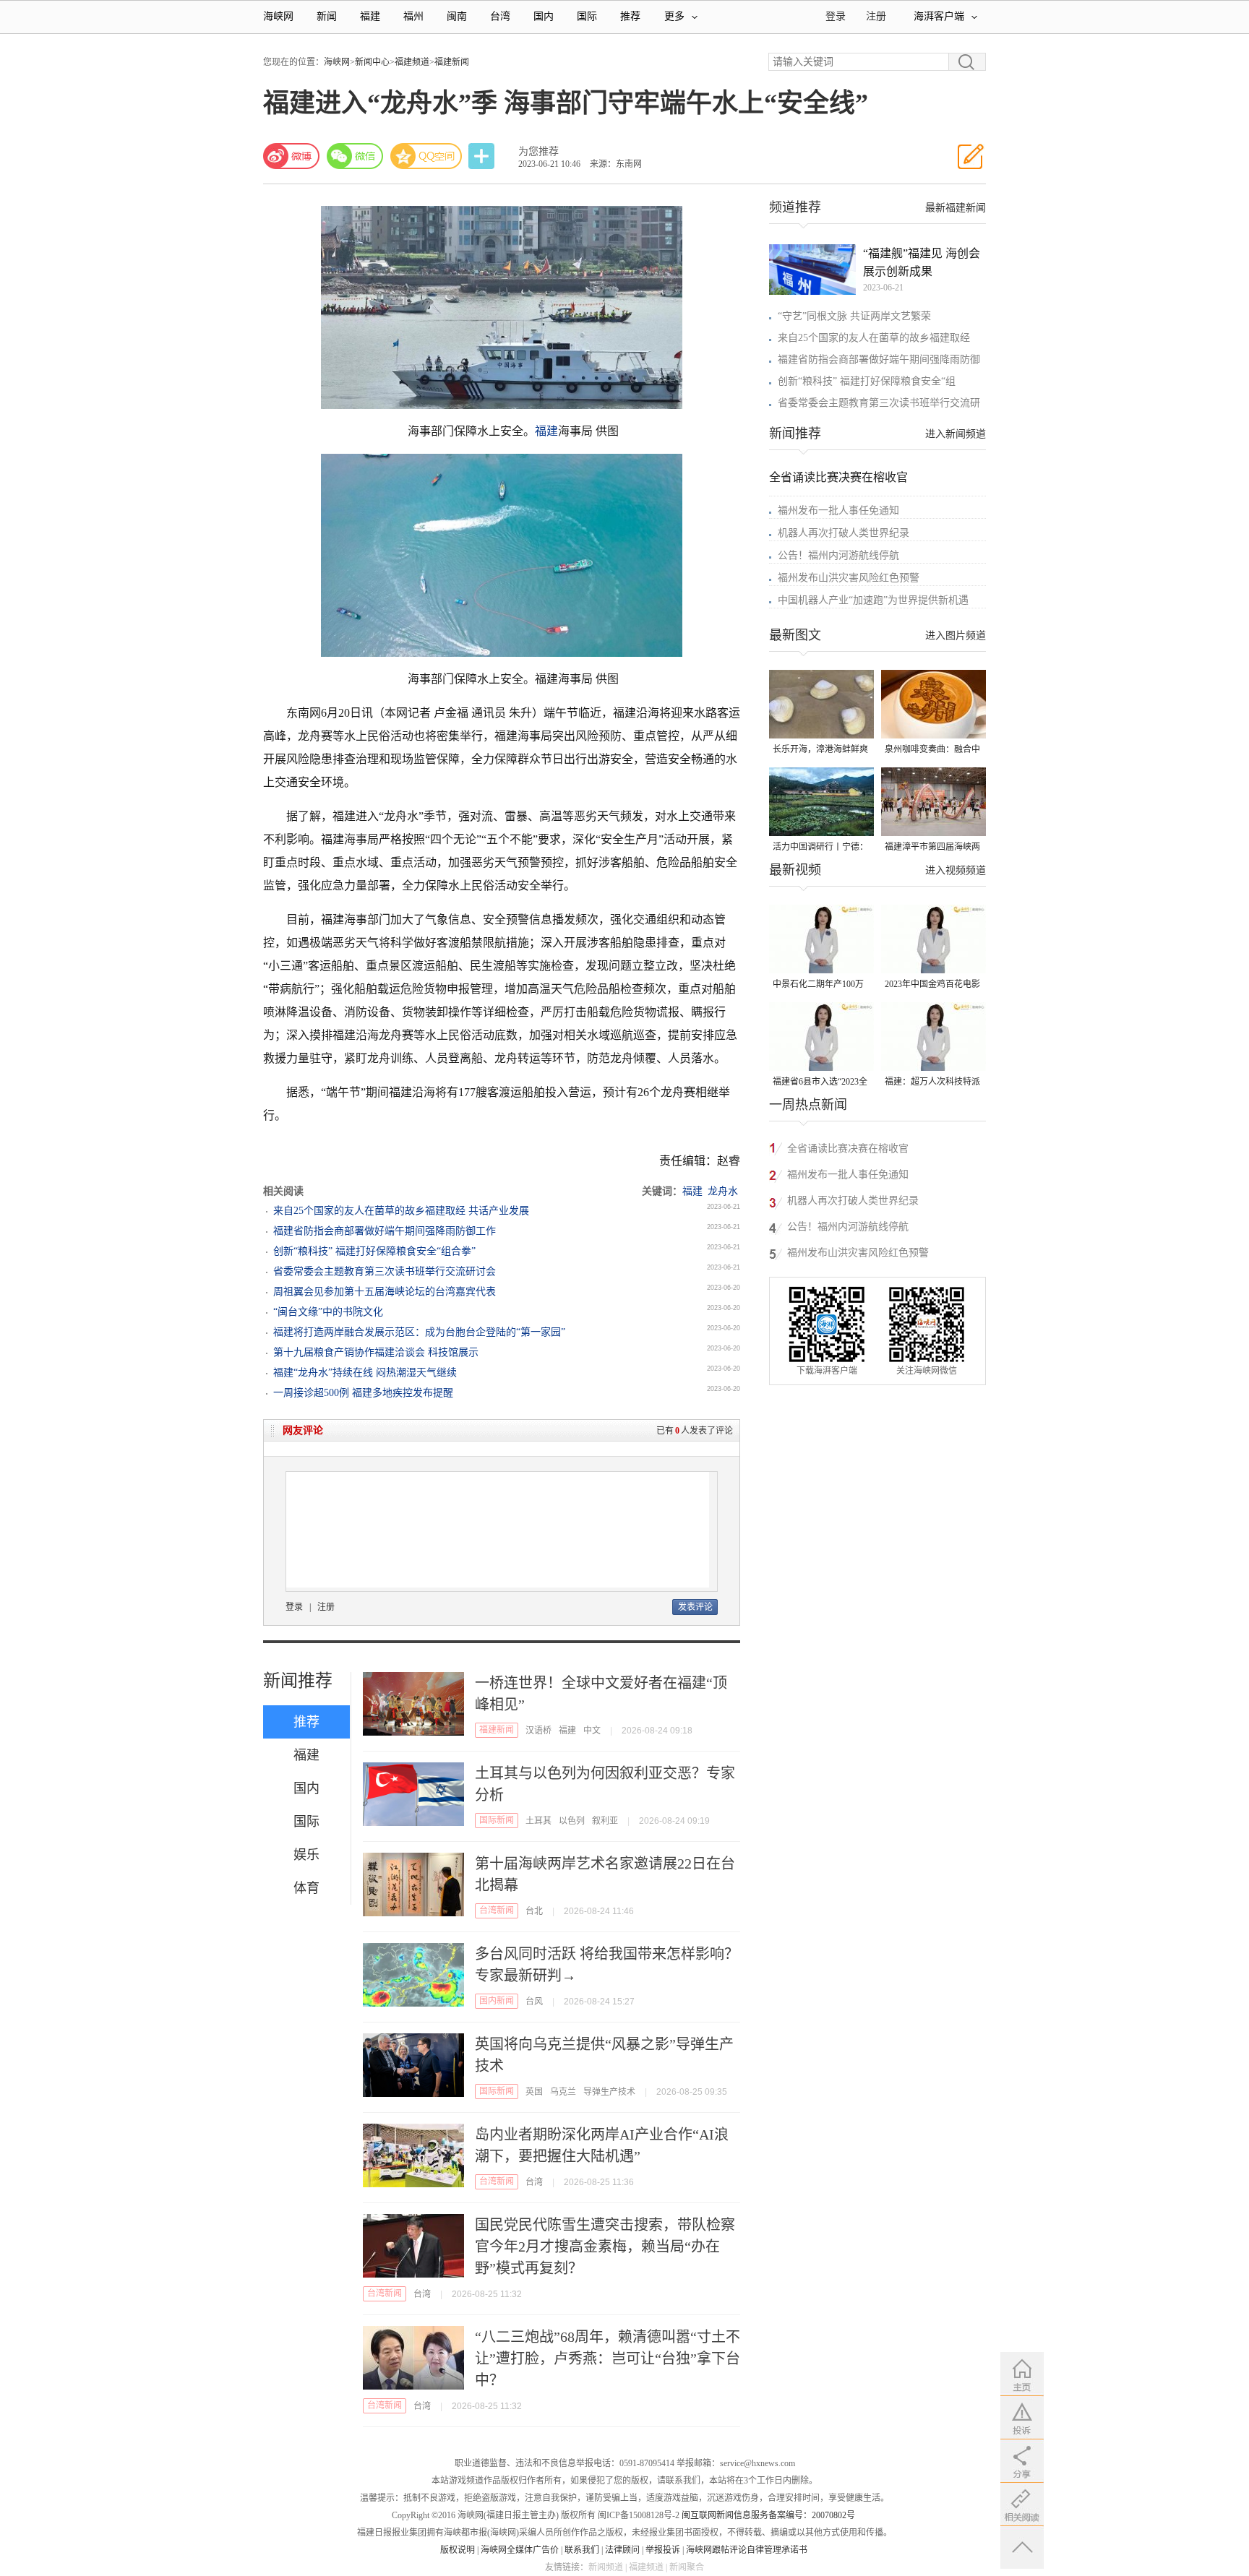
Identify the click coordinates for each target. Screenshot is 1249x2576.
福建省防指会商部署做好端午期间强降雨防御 (879, 359)
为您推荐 (538, 151)
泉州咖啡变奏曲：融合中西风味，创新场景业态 (932, 750)
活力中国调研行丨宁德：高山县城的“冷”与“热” (820, 848)
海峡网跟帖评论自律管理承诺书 (747, 2550)
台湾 (500, 16)
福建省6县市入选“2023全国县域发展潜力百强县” (820, 1083)
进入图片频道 (956, 636)
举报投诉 (663, 2550)
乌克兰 (563, 2092)
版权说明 (458, 2550)
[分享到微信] (355, 156)
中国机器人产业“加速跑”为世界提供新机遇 (873, 600)
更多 (674, 16)
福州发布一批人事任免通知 (838, 511)
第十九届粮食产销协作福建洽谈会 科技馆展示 (376, 1352)
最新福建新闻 (956, 208)
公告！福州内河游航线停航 (838, 555)
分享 (483, 156)
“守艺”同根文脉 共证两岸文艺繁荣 (854, 316)
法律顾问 (622, 2550)
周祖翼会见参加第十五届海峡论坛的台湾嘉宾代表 (385, 1292)
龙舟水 (723, 1191)
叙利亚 (605, 1821)
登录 (294, 1607)
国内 (544, 16)
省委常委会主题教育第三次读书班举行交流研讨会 (385, 1271)
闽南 (457, 16)
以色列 (572, 1821)
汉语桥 (538, 1731)
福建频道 (412, 62)
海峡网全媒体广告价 (520, 2550)
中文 (592, 1731)
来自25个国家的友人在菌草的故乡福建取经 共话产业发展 (401, 1211)
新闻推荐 (298, 1681)
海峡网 (278, 16)
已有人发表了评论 (695, 1431)
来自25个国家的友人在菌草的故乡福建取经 (874, 338)
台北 (534, 1911)
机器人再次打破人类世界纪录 (844, 533)
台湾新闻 (497, 1911)
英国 (534, 2092)
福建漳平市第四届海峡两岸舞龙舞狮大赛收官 (932, 848)
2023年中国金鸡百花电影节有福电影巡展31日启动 (932, 985)
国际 (587, 16)
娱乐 (306, 1855)
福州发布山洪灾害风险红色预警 (849, 578)
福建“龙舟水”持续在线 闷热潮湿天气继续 (365, 1373)
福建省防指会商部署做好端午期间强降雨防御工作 (385, 1231)
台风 (534, 2002)
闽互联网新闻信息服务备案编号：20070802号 (768, 2515)
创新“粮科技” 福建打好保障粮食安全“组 (867, 381)
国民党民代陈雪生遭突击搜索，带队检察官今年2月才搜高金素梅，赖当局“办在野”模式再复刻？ (605, 2247)
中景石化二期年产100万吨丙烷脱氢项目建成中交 (820, 985)
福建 (370, 16)
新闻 (327, 16)
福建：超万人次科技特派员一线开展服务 (932, 1083)
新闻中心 (372, 62)
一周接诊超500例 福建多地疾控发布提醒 (363, 1393)
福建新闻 (452, 62)
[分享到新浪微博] (291, 156)
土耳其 (538, 1821)
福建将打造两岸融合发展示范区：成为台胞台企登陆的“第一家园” (419, 1332)
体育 (306, 1888)
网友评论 (303, 1430)
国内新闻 (497, 2001)
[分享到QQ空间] (426, 156)
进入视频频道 (956, 870)
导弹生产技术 (609, 2092)
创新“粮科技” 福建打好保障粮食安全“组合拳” (374, 1251)
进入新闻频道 (956, 434)
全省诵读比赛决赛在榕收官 (838, 477)
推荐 (630, 16)
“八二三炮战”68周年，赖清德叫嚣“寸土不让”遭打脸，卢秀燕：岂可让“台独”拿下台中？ (608, 2359)
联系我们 (582, 2550)
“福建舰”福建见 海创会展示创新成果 (922, 262)
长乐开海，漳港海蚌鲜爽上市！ (820, 750)
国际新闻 (497, 1820)
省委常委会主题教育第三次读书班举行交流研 (879, 403)
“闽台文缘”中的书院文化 (328, 1312)
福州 (413, 16)
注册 (876, 16)
